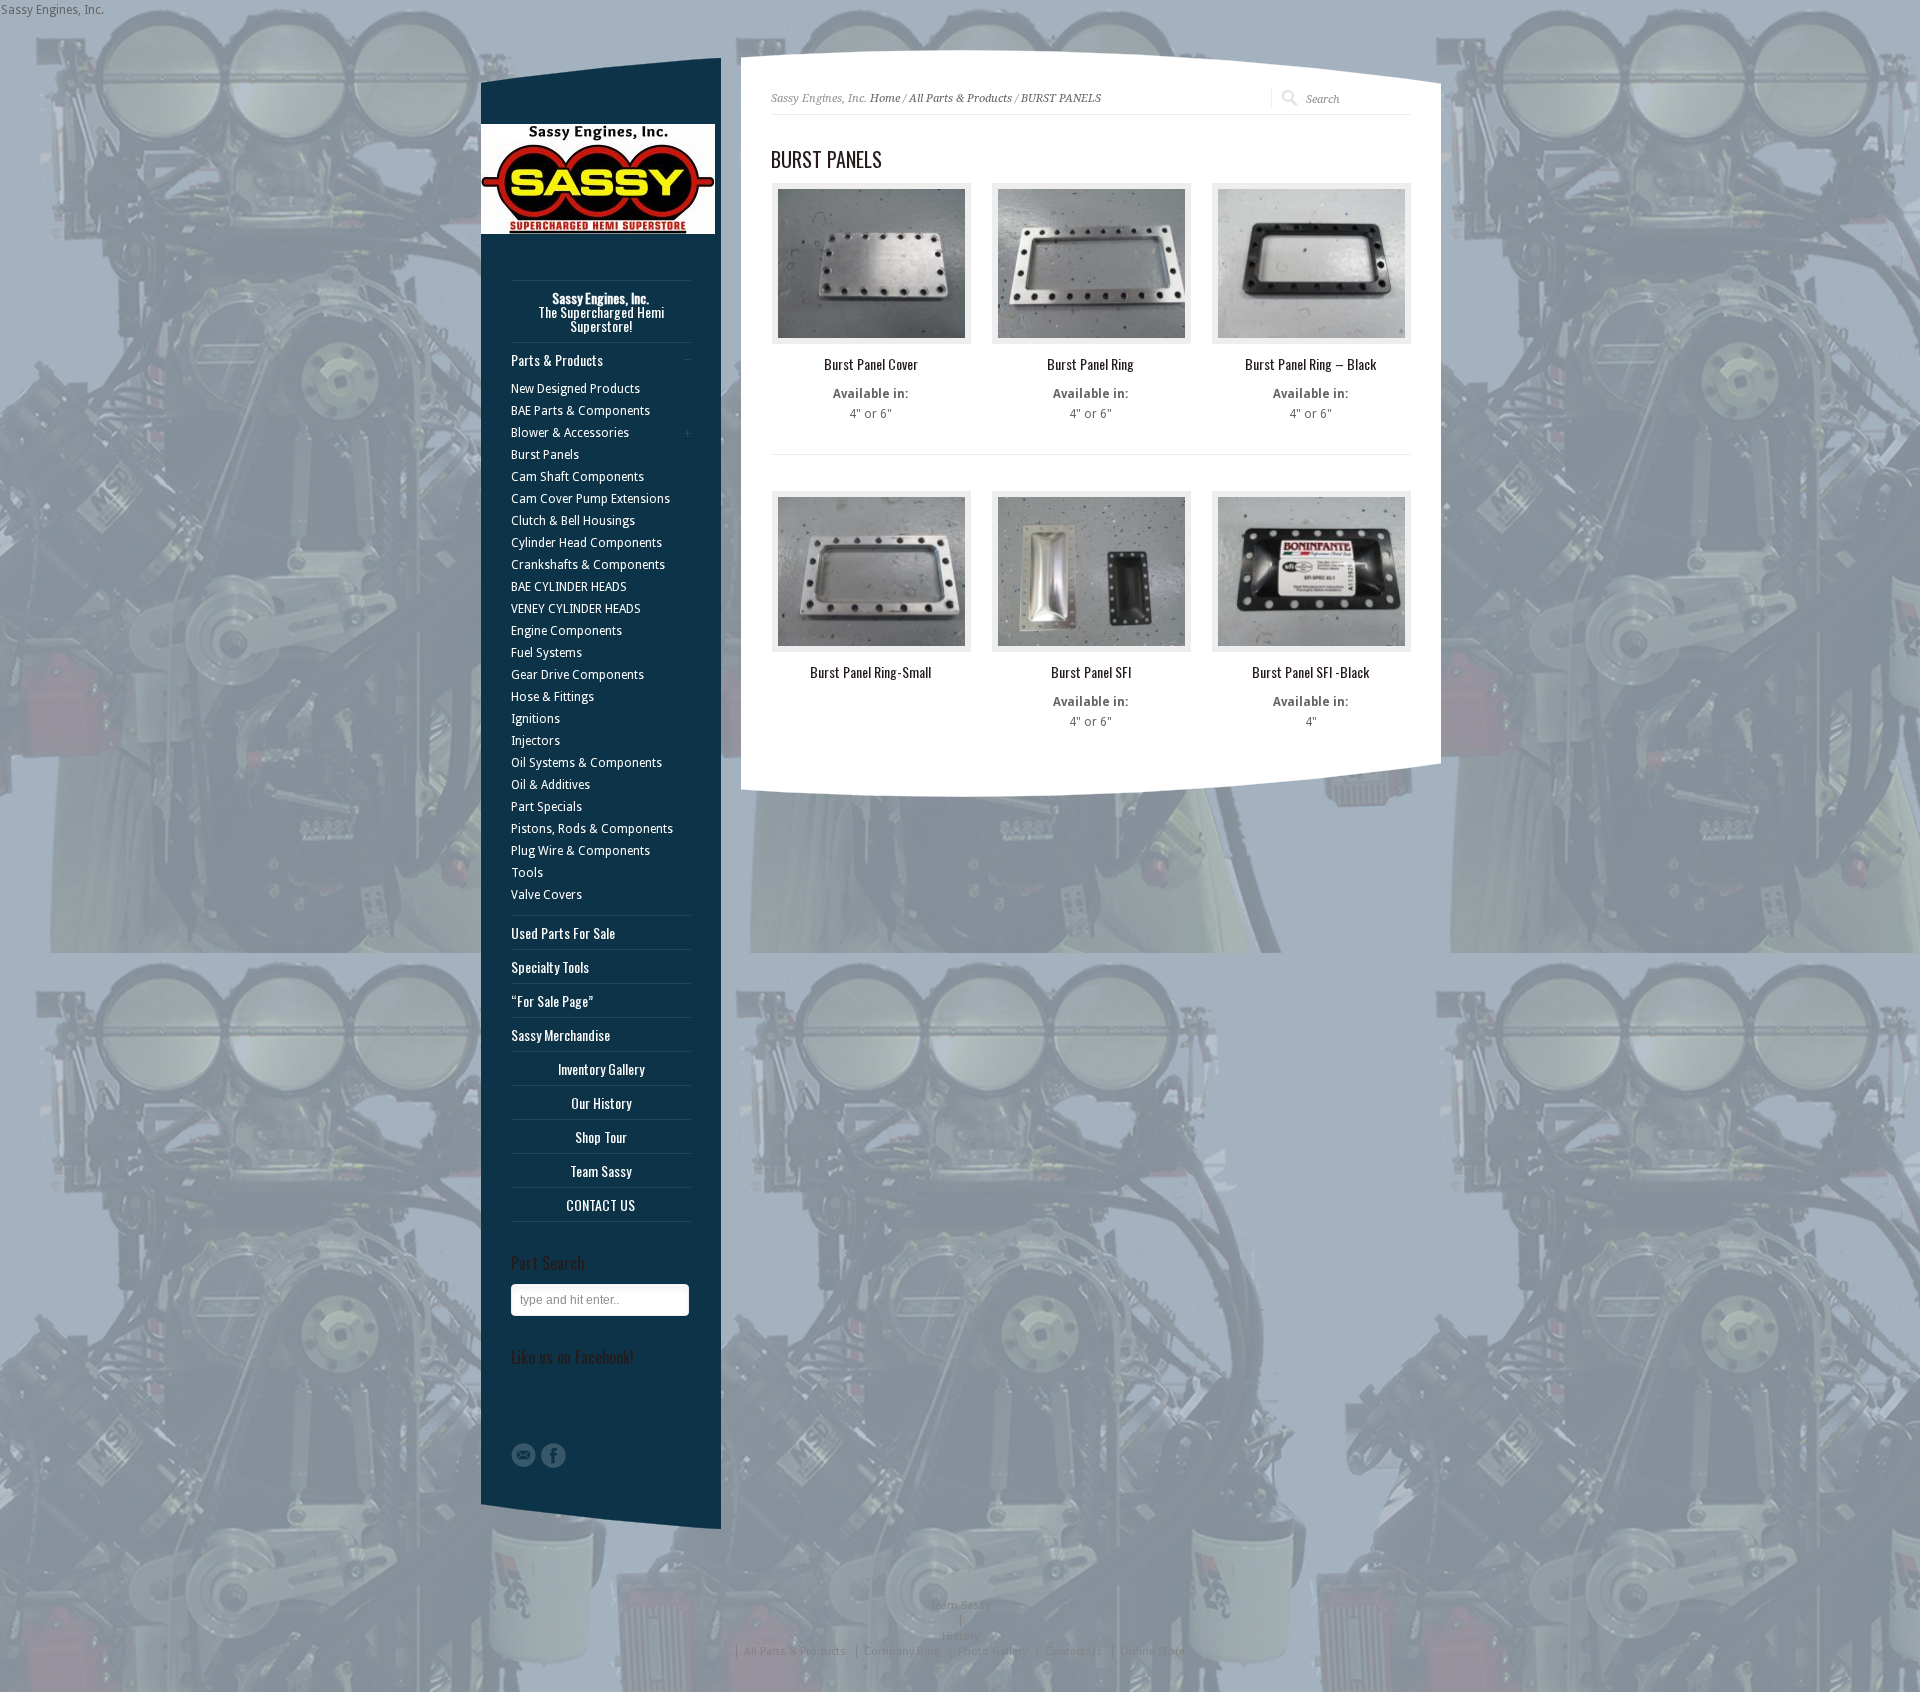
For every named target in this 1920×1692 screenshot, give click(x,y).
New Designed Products (575, 389)
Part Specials (546, 807)
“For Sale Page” (552, 1001)
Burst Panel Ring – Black (1310, 363)
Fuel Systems (546, 653)
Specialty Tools (550, 967)
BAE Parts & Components (580, 411)
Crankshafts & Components (588, 565)
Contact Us (1073, 1651)
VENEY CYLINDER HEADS (576, 609)
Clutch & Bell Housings (573, 521)
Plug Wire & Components (580, 851)
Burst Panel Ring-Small (870, 671)
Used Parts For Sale (563, 933)
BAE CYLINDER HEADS (569, 587)
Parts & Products (557, 360)
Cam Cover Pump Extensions (590, 499)
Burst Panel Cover (871, 363)
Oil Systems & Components (586, 763)
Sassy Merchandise (560, 1035)
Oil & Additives (550, 785)
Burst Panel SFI (1091, 671)
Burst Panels (545, 455)
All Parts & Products (960, 98)
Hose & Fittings (552, 697)
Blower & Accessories (570, 433)
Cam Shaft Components (577, 477)
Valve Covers (546, 895)
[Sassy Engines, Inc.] (598, 230)
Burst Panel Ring (1090, 363)
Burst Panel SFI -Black (1310, 671)
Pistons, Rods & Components (592, 829)
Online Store (1152, 1651)
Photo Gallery (992, 1651)
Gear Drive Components (577, 675)
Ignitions (535, 719)
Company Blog (902, 1651)
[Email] (523, 1455)
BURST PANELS (1061, 98)
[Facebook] (553, 1455)
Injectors (535, 741)
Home (885, 98)
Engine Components (566, 631)
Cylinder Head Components (586, 543)
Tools (527, 873)
